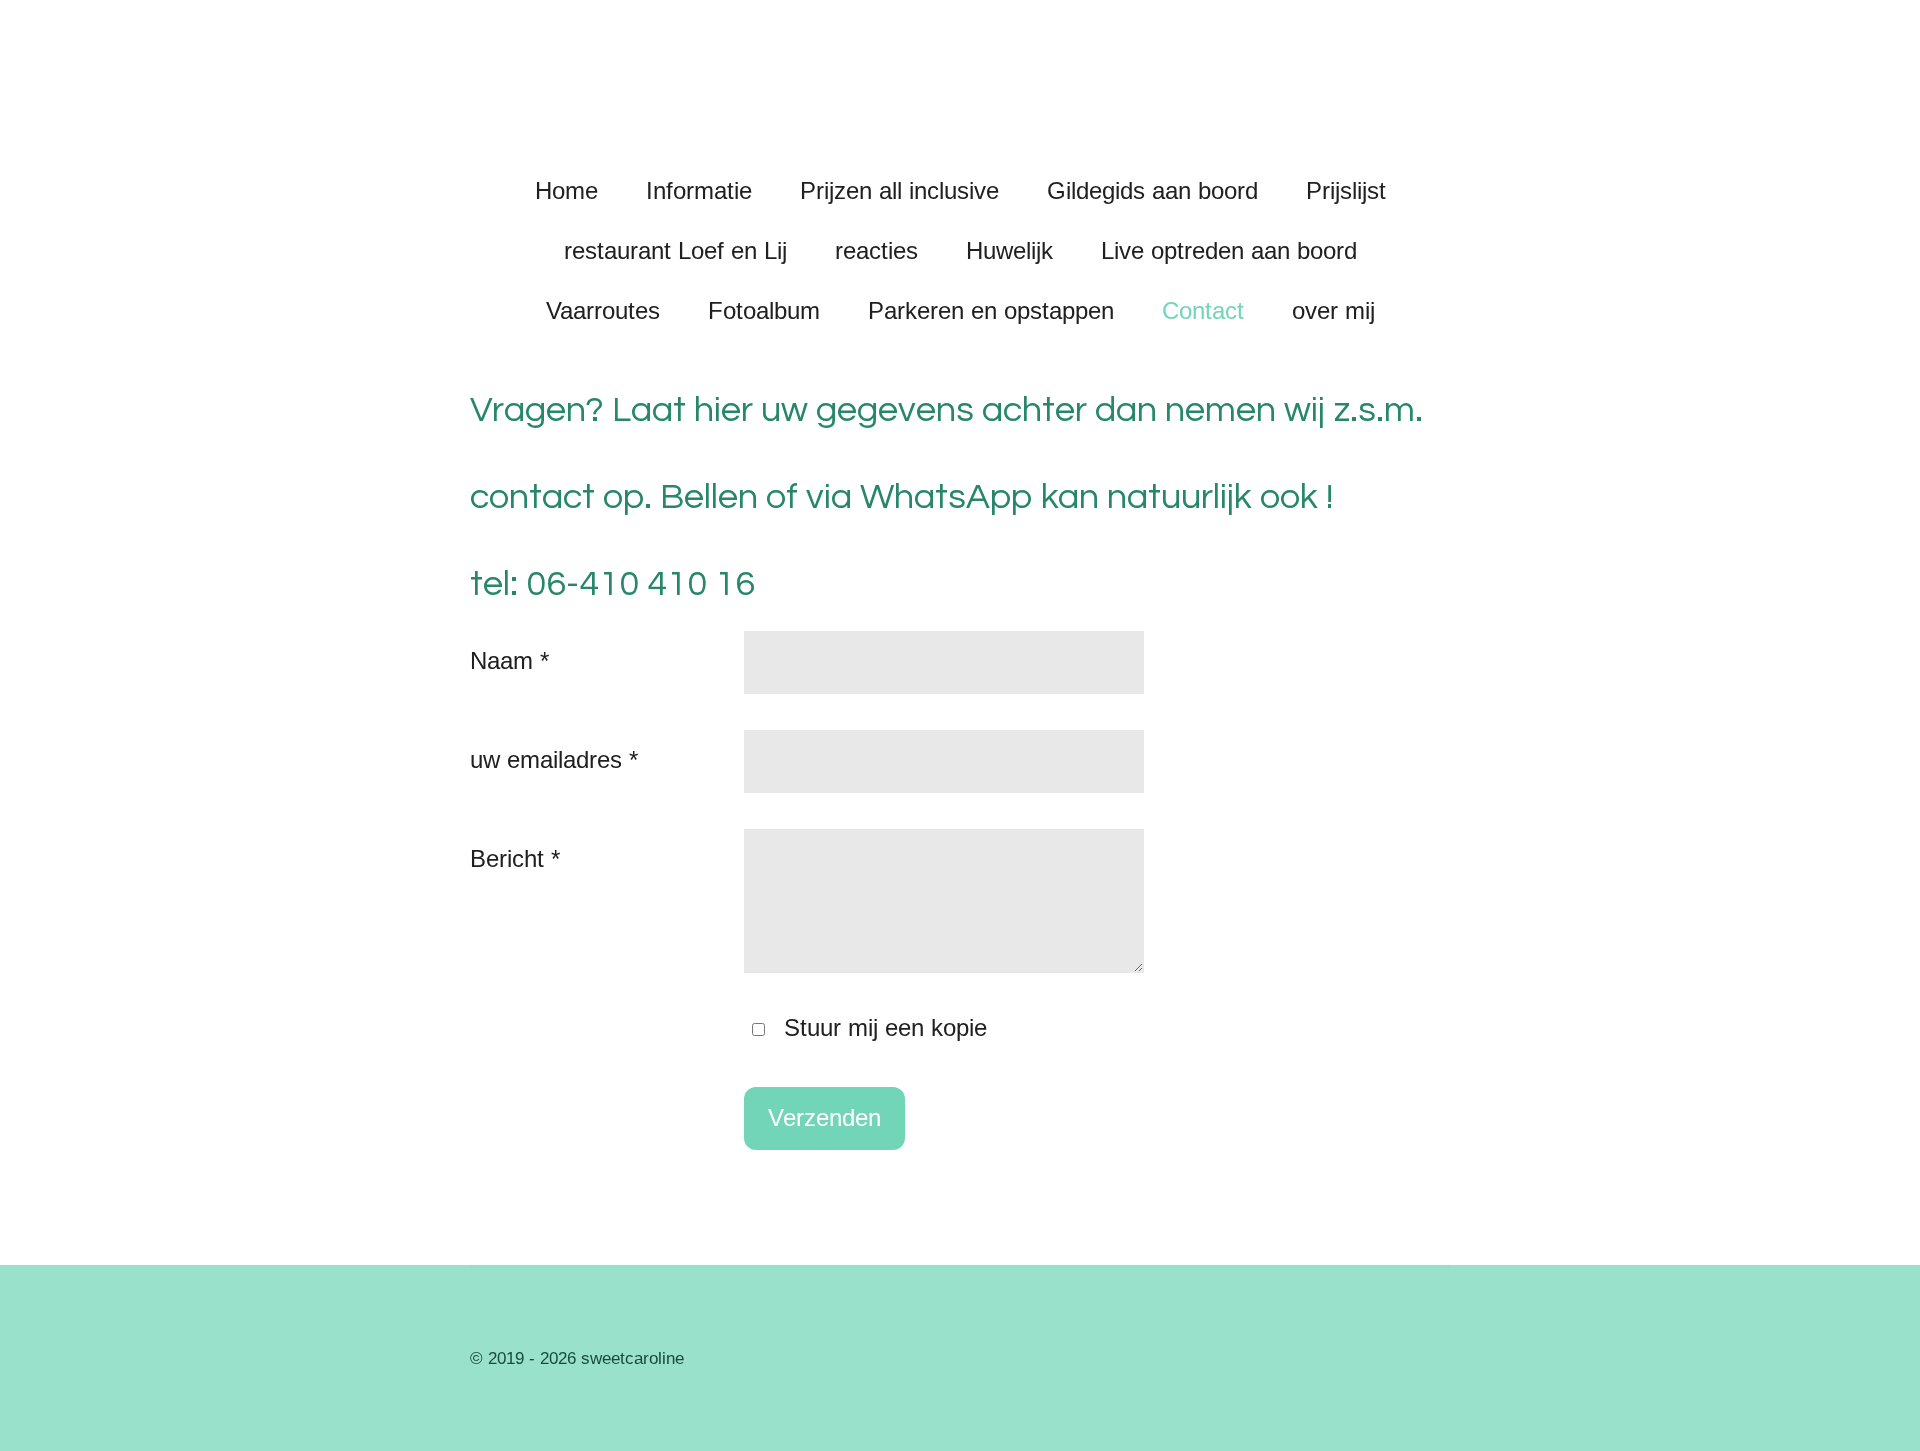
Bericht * (515, 858)
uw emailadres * (554, 759)
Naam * (509, 660)
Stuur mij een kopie (885, 1027)
